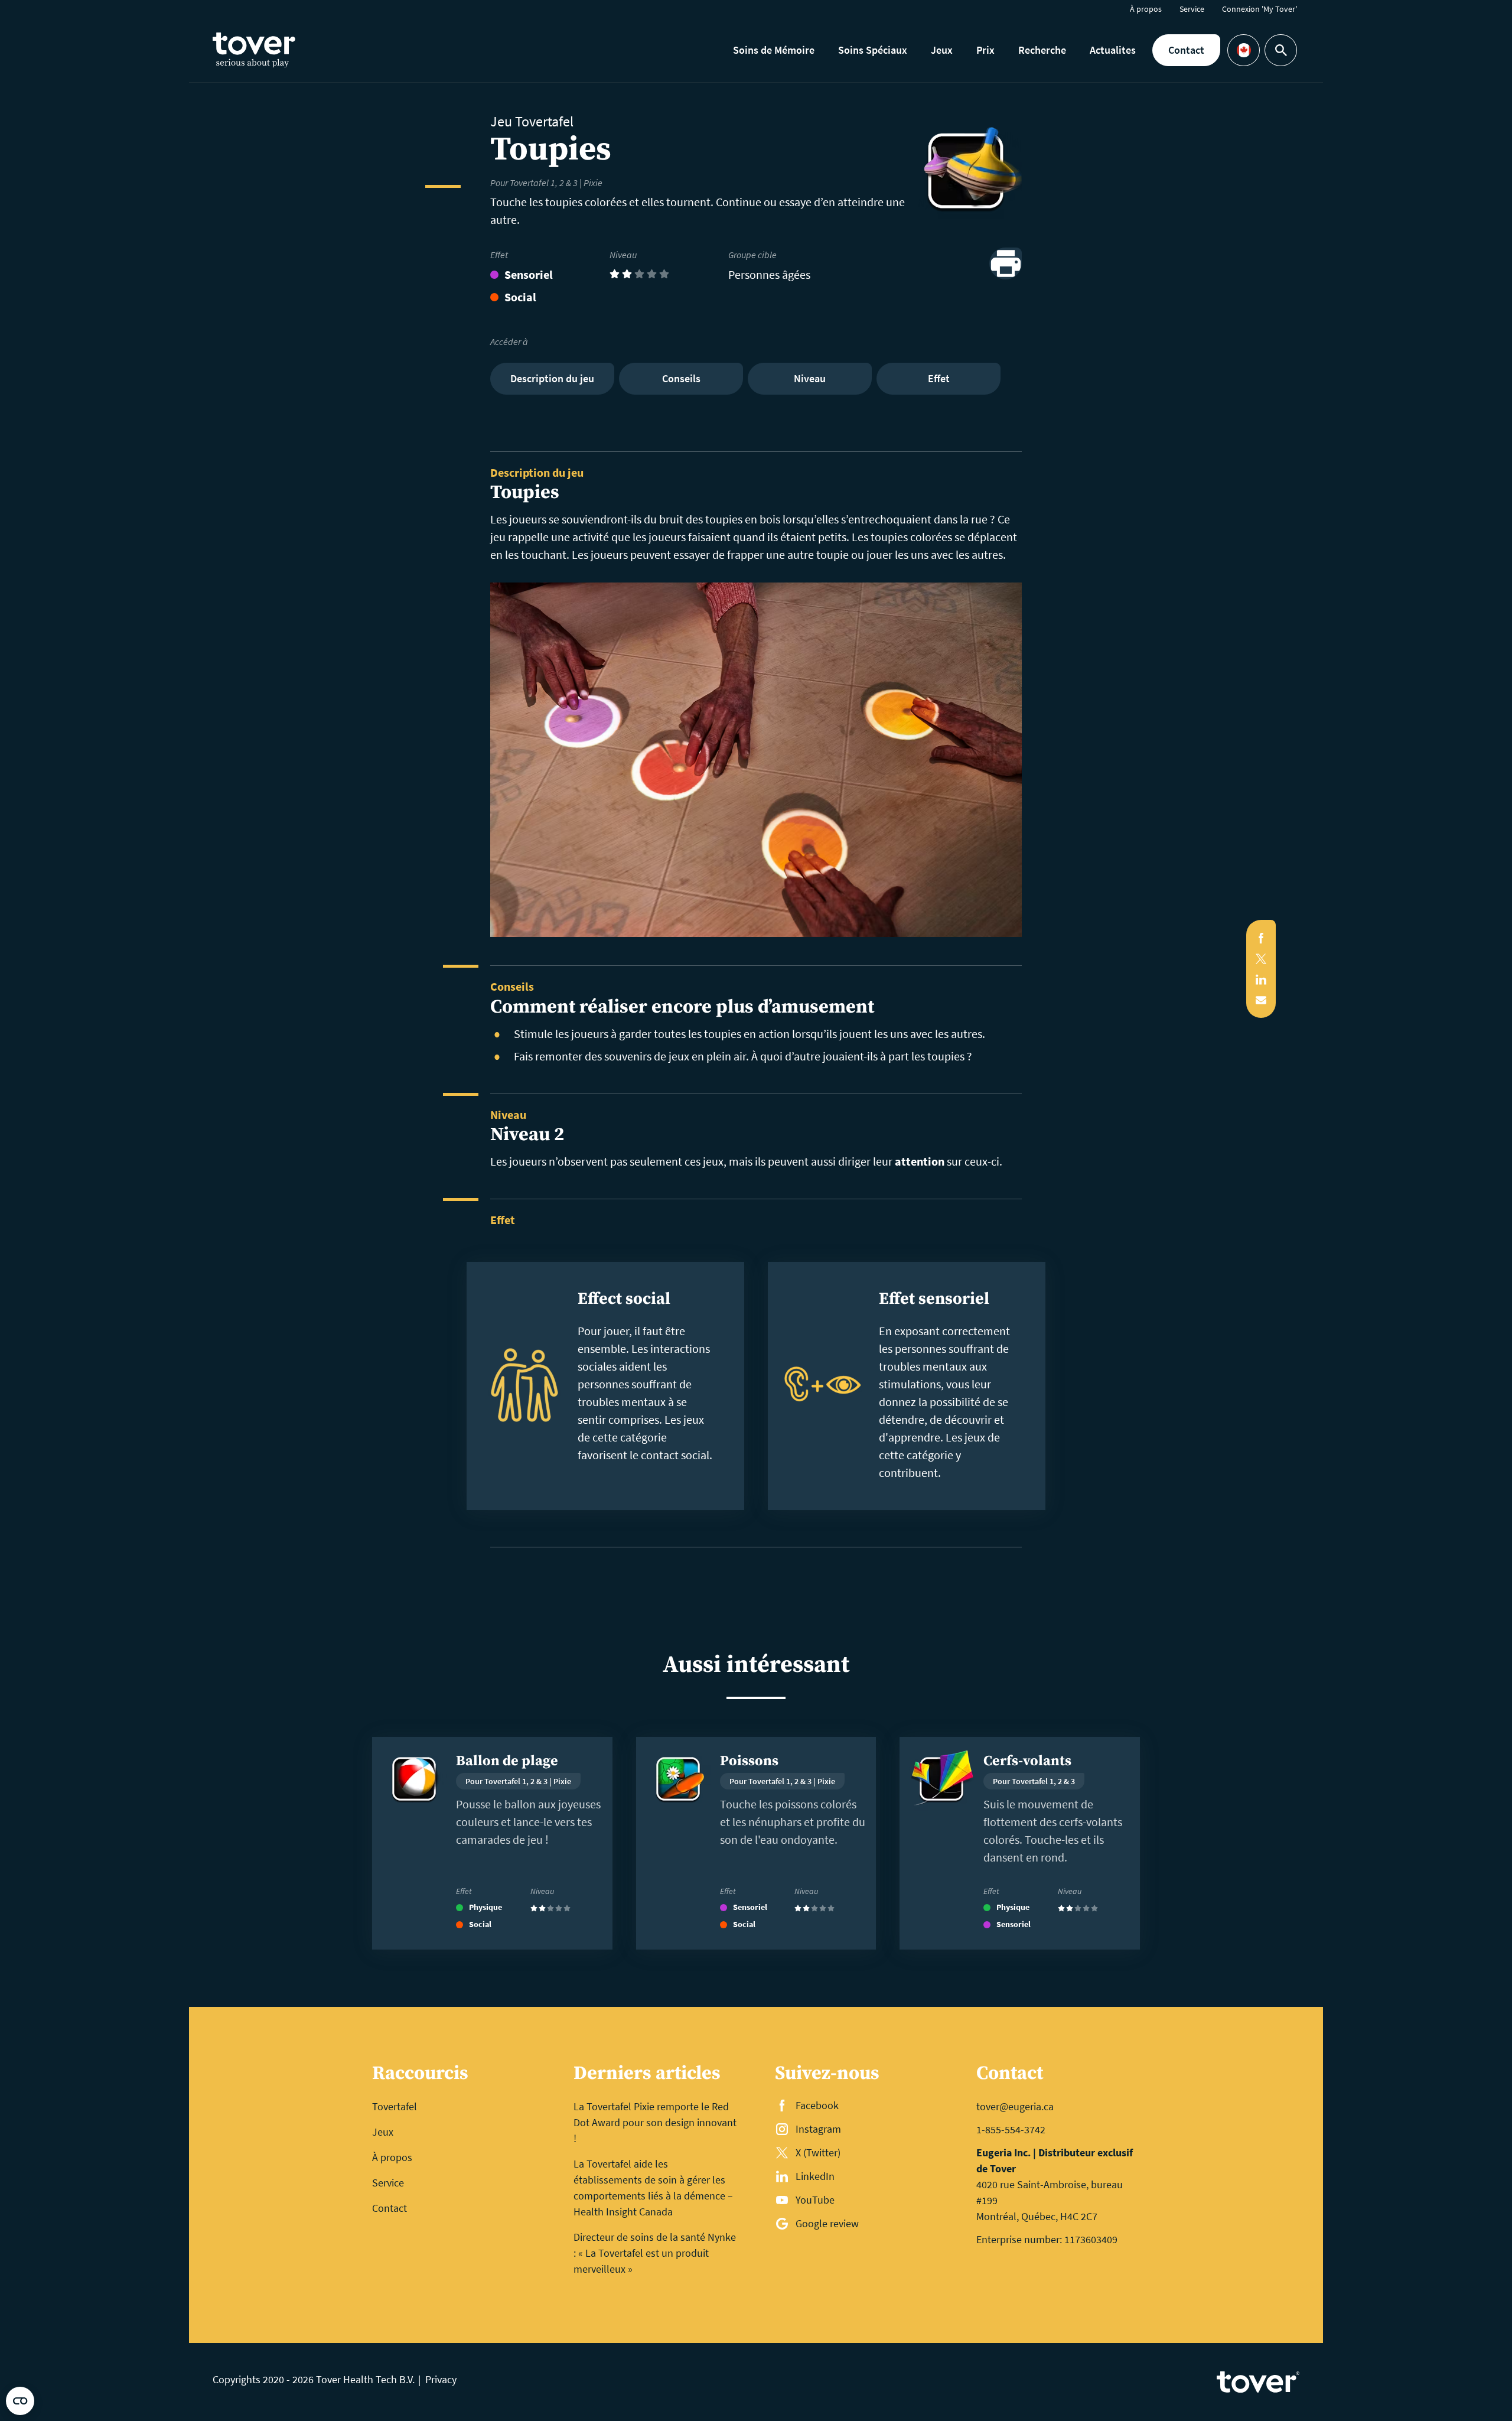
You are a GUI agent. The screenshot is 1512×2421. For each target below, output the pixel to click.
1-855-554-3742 (1011, 2129)
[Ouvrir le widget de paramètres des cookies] (20, 2401)
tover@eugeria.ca (1015, 2106)
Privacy (441, 2379)
